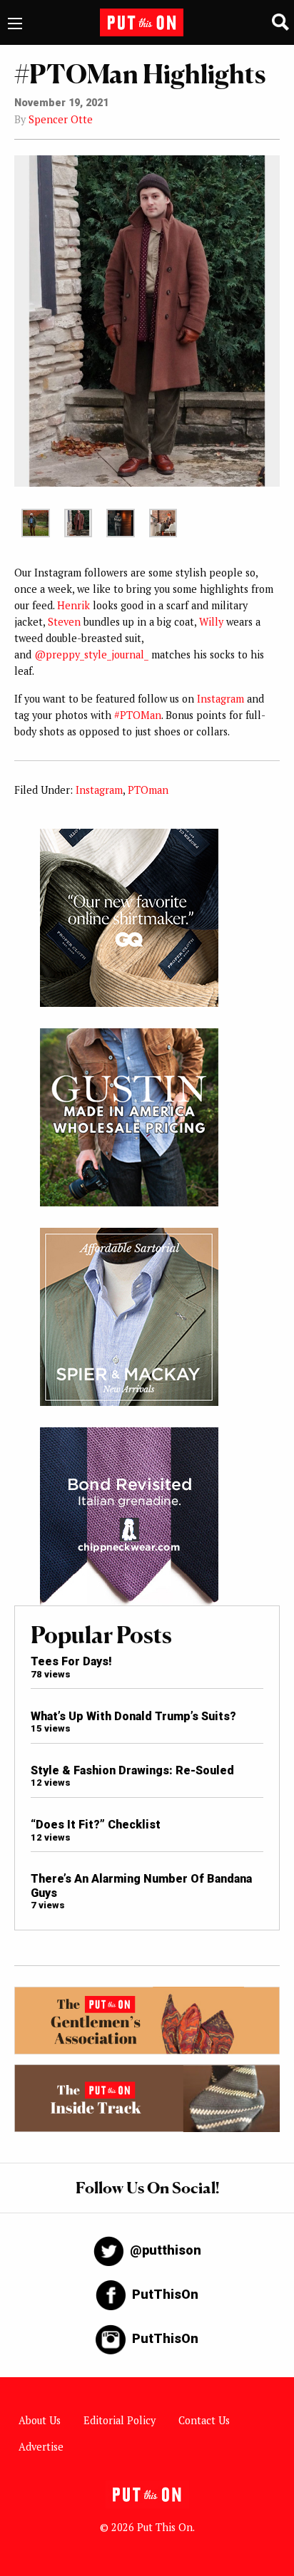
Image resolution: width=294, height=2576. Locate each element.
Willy (211, 622)
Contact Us (204, 2420)
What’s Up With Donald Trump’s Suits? (133, 1716)
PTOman (148, 790)
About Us (40, 2420)
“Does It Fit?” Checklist (96, 1825)
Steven (64, 622)
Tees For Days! (71, 1661)
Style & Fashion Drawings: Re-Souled (132, 1770)
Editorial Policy (120, 2420)
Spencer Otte (61, 119)
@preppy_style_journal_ (91, 655)
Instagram (220, 699)
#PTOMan (138, 715)
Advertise (41, 2447)
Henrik (73, 605)
